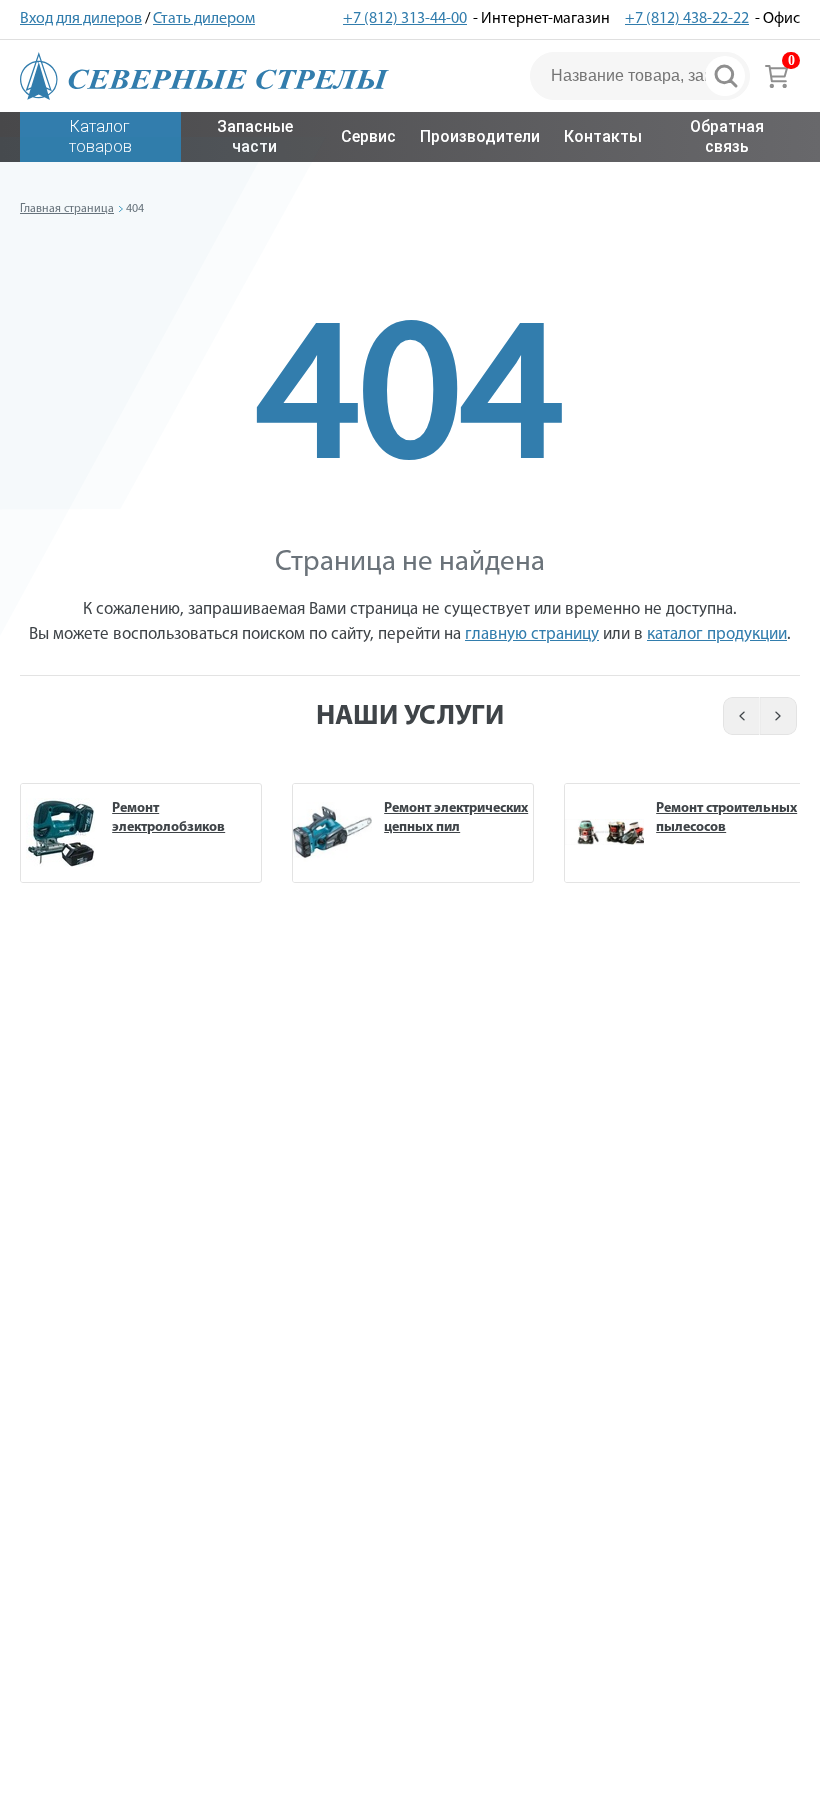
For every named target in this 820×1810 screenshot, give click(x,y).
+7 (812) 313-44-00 (405, 19)
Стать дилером (204, 19)
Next (779, 716)
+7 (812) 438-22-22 (687, 19)
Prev (738, 716)
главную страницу (532, 634)
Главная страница (67, 209)
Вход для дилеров (81, 19)
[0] (776, 76)
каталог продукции (717, 634)
